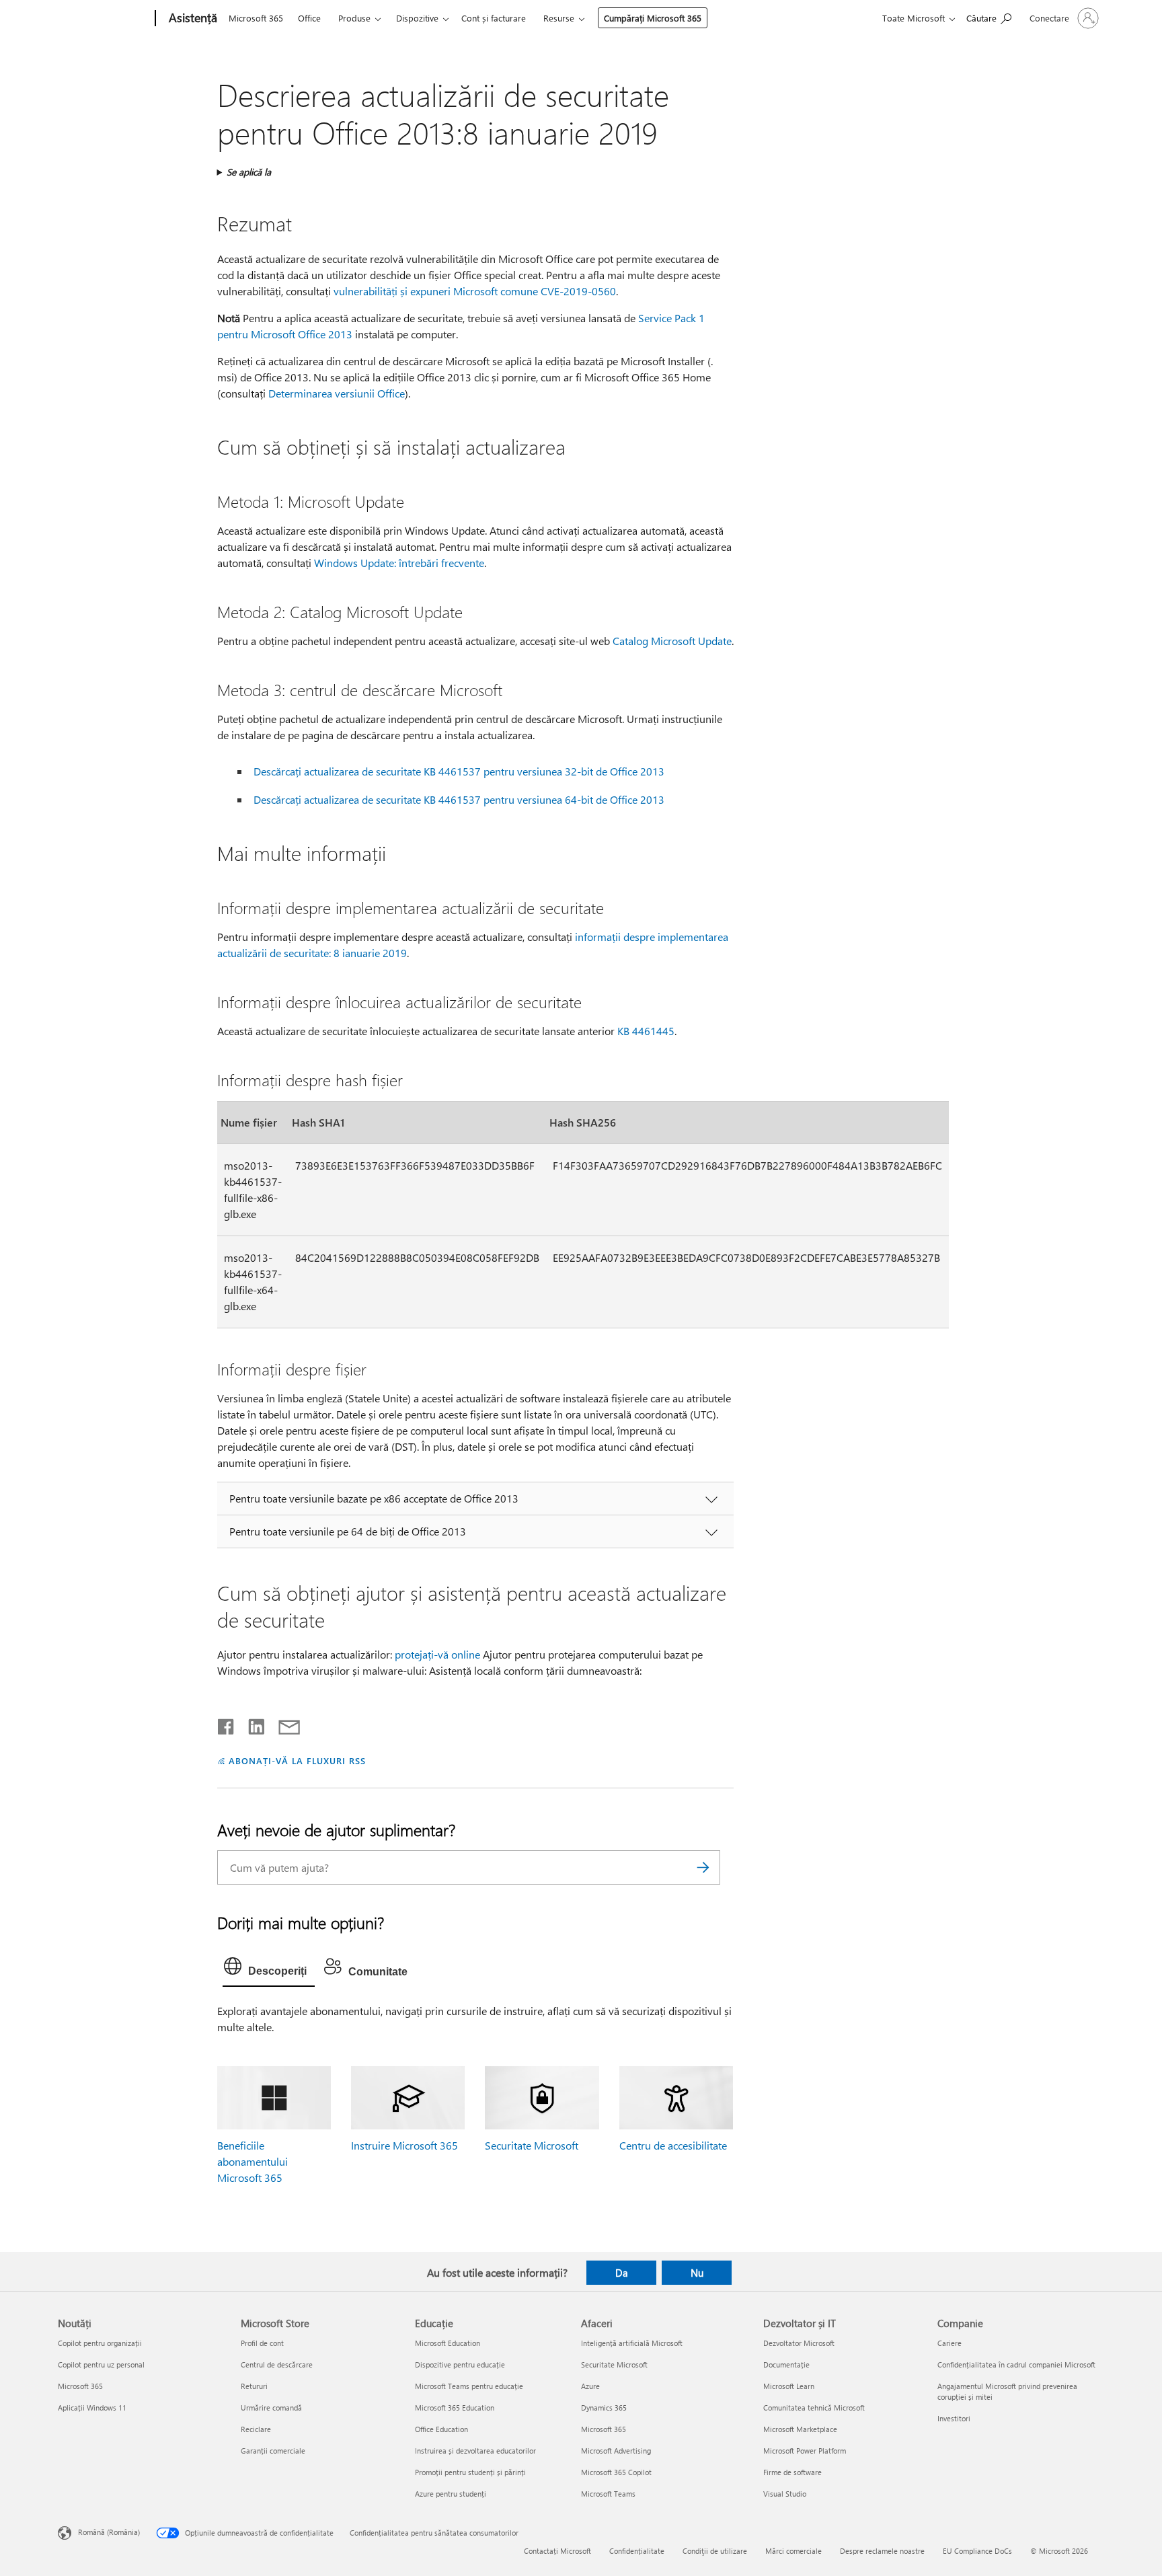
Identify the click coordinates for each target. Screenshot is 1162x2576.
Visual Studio (785, 2494)
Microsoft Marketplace (800, 2429)
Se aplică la (249, 172)
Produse (354, 18)
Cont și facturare (494, 18)
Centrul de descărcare (277, 2364)
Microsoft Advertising (616, 2451)
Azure (590, 2386)
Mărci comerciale (793, 2551)
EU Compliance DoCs (977, 2551)
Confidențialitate (637, 2551)
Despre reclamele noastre (882, 2551)
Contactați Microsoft (557, 2551)
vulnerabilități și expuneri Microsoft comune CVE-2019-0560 (475, 291)
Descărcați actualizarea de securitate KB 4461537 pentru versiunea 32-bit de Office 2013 (459, 771)
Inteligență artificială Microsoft (632, 2343)
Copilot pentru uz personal (101, 2364)
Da (622, 2273)
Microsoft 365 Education (455, 2408)
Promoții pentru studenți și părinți (470, 2472)
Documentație (786, 2364)
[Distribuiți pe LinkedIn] (251, 1724)
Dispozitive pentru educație (460, 2364)
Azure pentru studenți (451, 2494)
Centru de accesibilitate (673, 2145)
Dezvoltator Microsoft (799, 2343)
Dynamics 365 (604, 2408)
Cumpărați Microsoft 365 (653, 18)
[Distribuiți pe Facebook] (227, 1724)
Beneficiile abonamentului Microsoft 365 (253, 2161)
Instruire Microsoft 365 (404, 2145)
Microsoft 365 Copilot (616, 2472)
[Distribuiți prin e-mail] (283, 1724)
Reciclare (256, 2429)
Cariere (950, 2343)
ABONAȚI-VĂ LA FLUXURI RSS (297, 1760)
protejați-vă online (437, 1654)
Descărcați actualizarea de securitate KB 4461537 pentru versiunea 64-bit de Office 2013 (459, 799)
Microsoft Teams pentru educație (469, 2386)
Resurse (559, 18)
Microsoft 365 (256, 18)
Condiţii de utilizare (715, 2551)
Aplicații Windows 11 (92, 2408)
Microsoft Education (448, 2343)
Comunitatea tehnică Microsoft (814, 2408)
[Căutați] (703, 1867)
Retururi (254, 2386)
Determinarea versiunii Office (337, 393)
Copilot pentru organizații (100, 2343)
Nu (697, 2273)
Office (309, 18)
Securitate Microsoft (532, 2145)
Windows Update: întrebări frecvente (399, 563)
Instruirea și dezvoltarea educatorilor (475, 2451)
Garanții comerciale (273, 2451)
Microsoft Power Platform (805, 2451)
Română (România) (109, 2532)
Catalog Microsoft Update (672, 641)
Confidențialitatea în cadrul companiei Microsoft (1016, 2364)
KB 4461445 (646, 1031)
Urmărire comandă (271, 2408)
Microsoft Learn (789, 2386)
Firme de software (792, 2472)
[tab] (269, 1969)
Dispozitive (417, 18)
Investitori (954, 2418)
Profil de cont (262, 2343)
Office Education (441, 2429)
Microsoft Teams (608, 2494)
